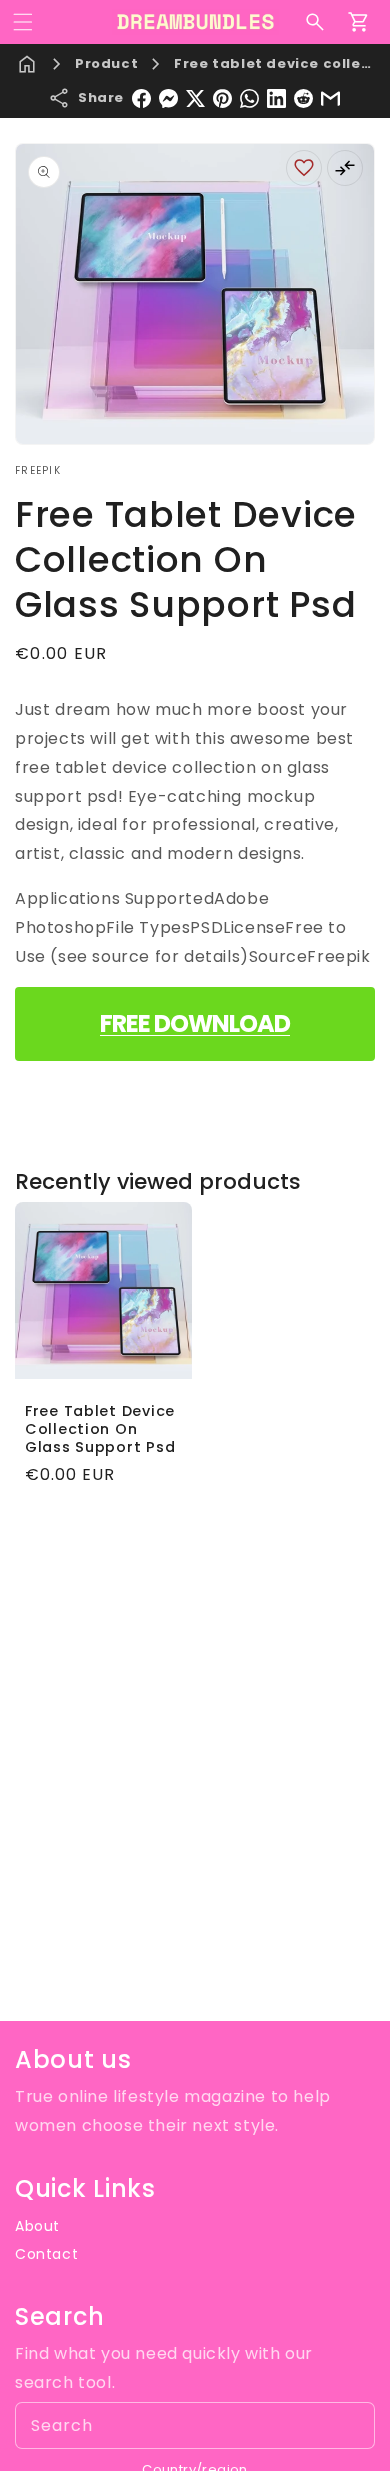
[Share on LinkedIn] (276, 98)
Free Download (195, 1023)
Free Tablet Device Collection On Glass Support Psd (100, 1429)
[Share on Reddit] (303, 98)
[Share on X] (195, 98)
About (37, 2226)
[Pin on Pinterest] (222, 98)
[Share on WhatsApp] (249, 98)
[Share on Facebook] (141, 98)
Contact (46, 2254)
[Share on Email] (330, 98)
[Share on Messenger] (168, 98)
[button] (23, 22)
